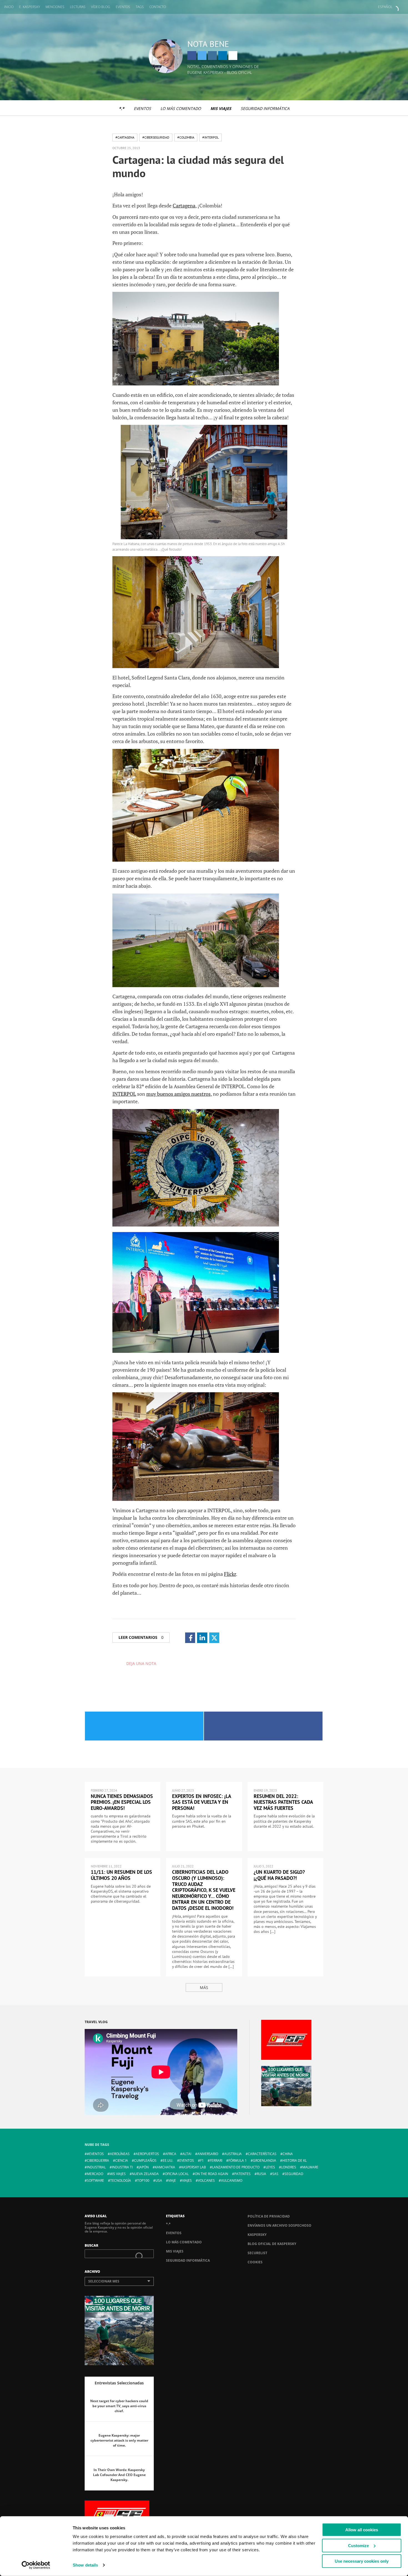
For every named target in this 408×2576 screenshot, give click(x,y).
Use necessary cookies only (362, 2561)
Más (204, 1987)
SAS (275, 2174)
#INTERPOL (211, 137)
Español (385, 7)
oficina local (177, 2174)
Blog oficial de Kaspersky (272, 2244)
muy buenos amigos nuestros (178, 1094)
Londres (289, 2167)
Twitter (202, 56)
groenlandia (265, 2160)
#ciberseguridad (156, 137)
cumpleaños (145, 2160)
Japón (144, 2167)
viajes (187, 2180)
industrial (96, 2167)
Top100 (143, 2180)
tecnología (121, 2180)
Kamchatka (165, 2167)
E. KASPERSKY (30, 7)
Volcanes (206, 2180)
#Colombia (186, 137)
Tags (140, 7)
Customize (358, 2545)
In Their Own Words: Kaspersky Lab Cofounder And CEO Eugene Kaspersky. (119, 2475)
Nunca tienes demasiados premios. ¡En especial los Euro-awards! (122, 1802)
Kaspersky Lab (194, 2167)
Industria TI (122, 2167)
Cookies (255, 2262)
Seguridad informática (265, 108)
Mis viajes (221, 108)
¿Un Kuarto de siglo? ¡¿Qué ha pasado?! (279, 1875)
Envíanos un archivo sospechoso (279, 2225)
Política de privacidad (269, 2216)
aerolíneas (120, 2154)
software (95, 2180)
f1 (202, 2160)
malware (310, 2167)
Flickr (230, 1574)
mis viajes (118, 2174)
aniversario (208, 2154)
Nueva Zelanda (145, 2174)
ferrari (216, 2160)
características (262, 2154)
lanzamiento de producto (236, 2167)
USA (159, 2180)
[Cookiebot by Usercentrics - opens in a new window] (36, 2565)
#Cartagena (125, 137)
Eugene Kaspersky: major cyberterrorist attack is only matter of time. (119, 2440)
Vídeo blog (101, 7)
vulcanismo (232, 2180)
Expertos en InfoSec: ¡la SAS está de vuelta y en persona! (202, 1802)
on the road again (211, 2174)
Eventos (123, 7)
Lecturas (78, 7)
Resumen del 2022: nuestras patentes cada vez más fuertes (283, 1802)
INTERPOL (124, 1094)
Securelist (257, 2253)
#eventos (95, 2154)
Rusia (261, 2174)
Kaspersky (257, 2235)
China (288, 2154)
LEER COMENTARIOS (141, 1637)
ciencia (122, 2160)
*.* (122, 108)
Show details (85, 2565)
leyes (270, 2167)
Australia (233, 2154)
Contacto (158, 7)
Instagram (212, 56)
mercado (95, 2174)
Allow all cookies (362, 2530)
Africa (171, 2154)
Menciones (55, 7)
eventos (187, 2160)
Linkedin (223, 56)
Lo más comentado (181, 108)
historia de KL (294, 2160)
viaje (172, 2180)
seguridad (294, 2174)
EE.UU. (168, 2160)
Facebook (192, 56)
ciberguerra (98, 2160)
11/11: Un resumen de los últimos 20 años (121, 1875)
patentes (242, 2174)
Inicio (9, 7)
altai (187, 2154)
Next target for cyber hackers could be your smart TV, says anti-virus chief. (119, 2406)
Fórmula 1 (238, 2160)
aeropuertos (147, 2154)
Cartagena (184, 205)
